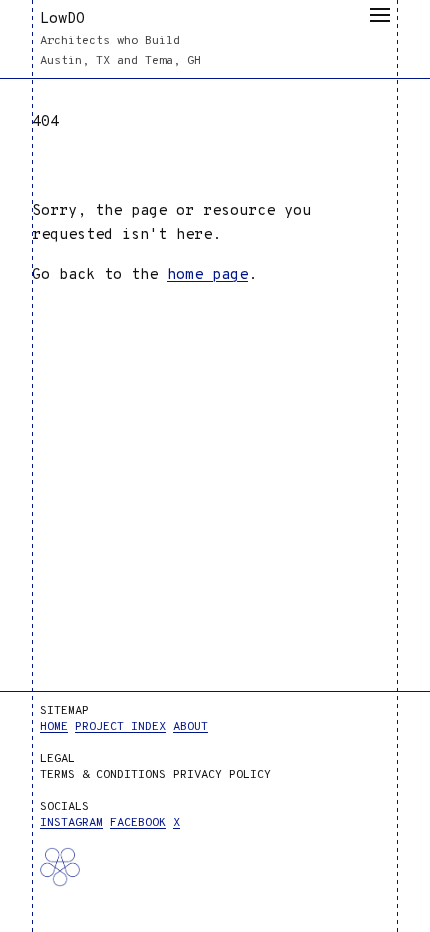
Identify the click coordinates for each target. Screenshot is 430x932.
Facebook (138, 823)
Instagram (71, 823)
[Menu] (380, 15)
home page (207, 275)
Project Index (120, 727)
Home (54, 727)
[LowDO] (83, 884)
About (190, 727)
